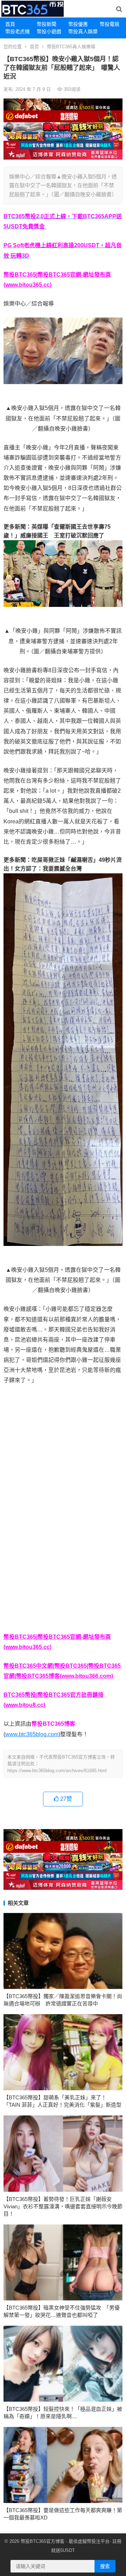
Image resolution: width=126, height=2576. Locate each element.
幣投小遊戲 (49, 31)
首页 (34, 47)
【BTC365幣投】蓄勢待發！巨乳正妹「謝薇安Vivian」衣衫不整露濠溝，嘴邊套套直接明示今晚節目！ (63, 2206)
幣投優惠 (78, 24)
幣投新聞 (47, 24)
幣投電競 (110, 24)
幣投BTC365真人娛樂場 (71, 47)
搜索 (105, 2566)
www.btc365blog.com (32, 1734)
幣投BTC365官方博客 (43, 2541)
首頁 (10, 24)
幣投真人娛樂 (81, 31)
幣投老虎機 (17, 31)
